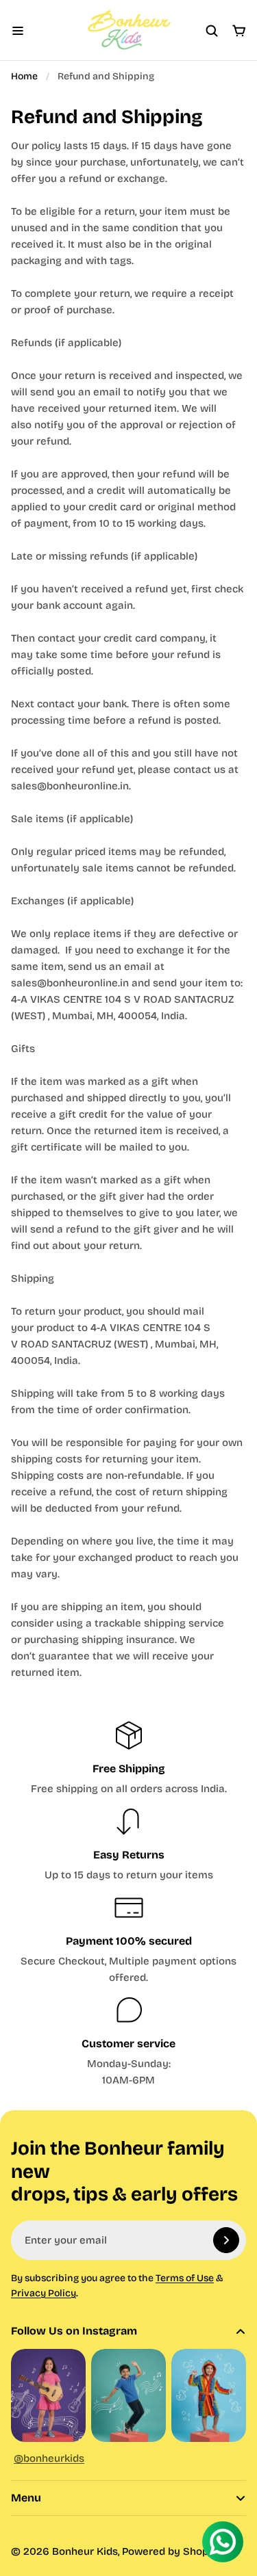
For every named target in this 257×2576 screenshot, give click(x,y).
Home (24, 76)
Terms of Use (185, 2278)
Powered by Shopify (172, 2551)
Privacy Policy (44, 2293)
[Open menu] (18, 31)
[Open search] (212, 31)
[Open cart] (239, 31)
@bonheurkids (49, 2458)
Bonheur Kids (85, 2551)
